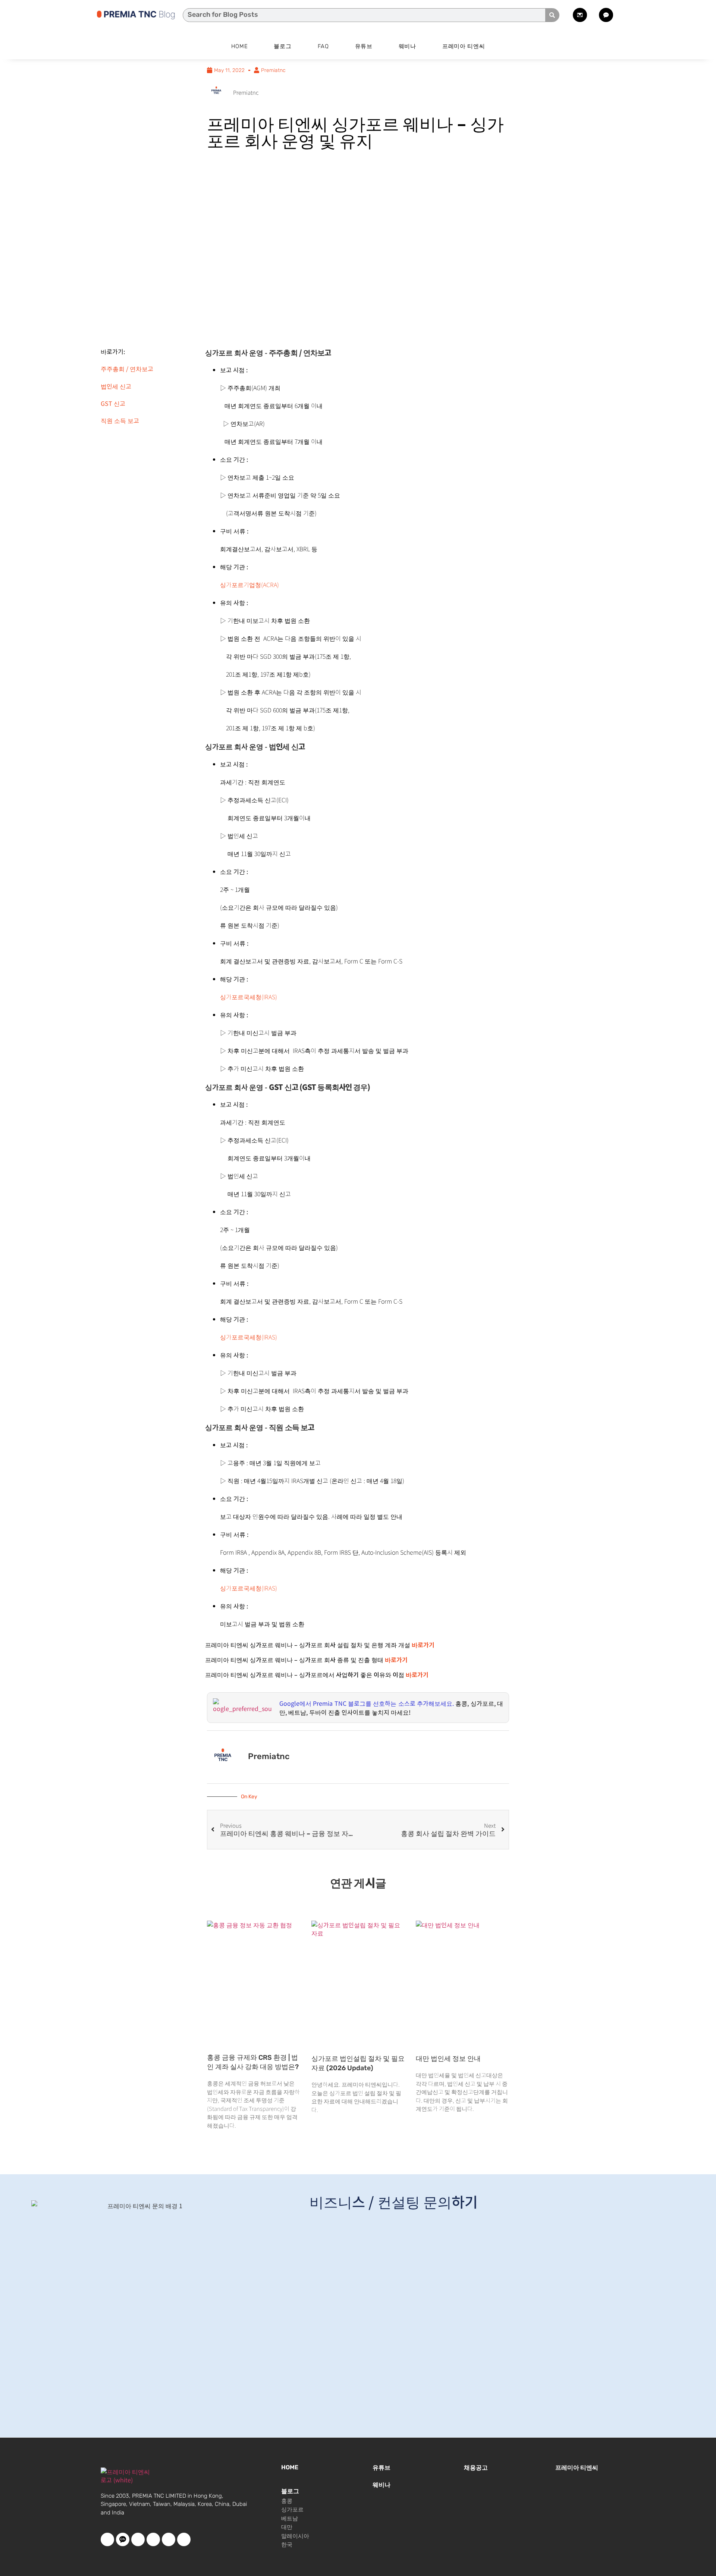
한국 (287, 2545)
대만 (287, 2527)
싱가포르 (292, 2510)
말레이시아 (295, 2536)
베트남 (290, 2519)
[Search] (552, 15)
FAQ (323, 46)
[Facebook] (107, 2539)
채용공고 (476, 2468)
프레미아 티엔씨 (464, 46)
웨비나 (407, 46)
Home (240, 46)
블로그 (282, 46)
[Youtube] (138, 2539)
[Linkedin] (184, 2539)
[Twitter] (153, 2539)
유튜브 (364, 46)
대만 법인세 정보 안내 (448, 2059)
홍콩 (287, 2501)
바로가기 (396, 1660)
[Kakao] (123, 2539)
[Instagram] (169, 2539)
